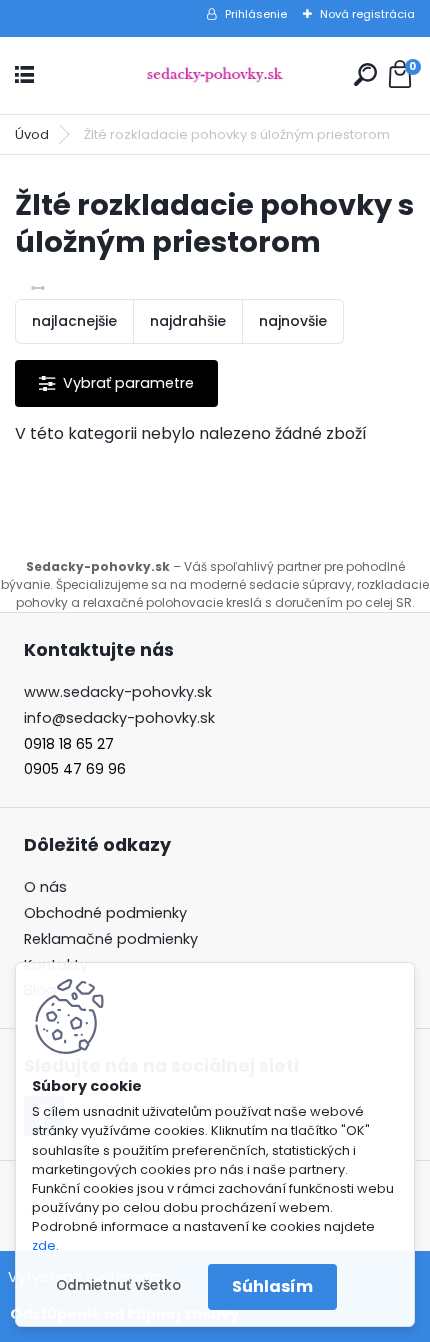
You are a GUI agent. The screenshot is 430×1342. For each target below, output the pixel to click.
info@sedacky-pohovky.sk (119, 718)
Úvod (32, 134)
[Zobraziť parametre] (116, 383)
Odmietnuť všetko (118, 1285)
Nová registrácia (367, 14)
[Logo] (215, 75)
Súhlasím (272, 1286)
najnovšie (293, 321)
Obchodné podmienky (105, 913)
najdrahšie (188, 321)
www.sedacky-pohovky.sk (118, 692)
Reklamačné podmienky (111, 939)
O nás (45, 887)
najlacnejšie (74, 321)
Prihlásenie (256, 14)
